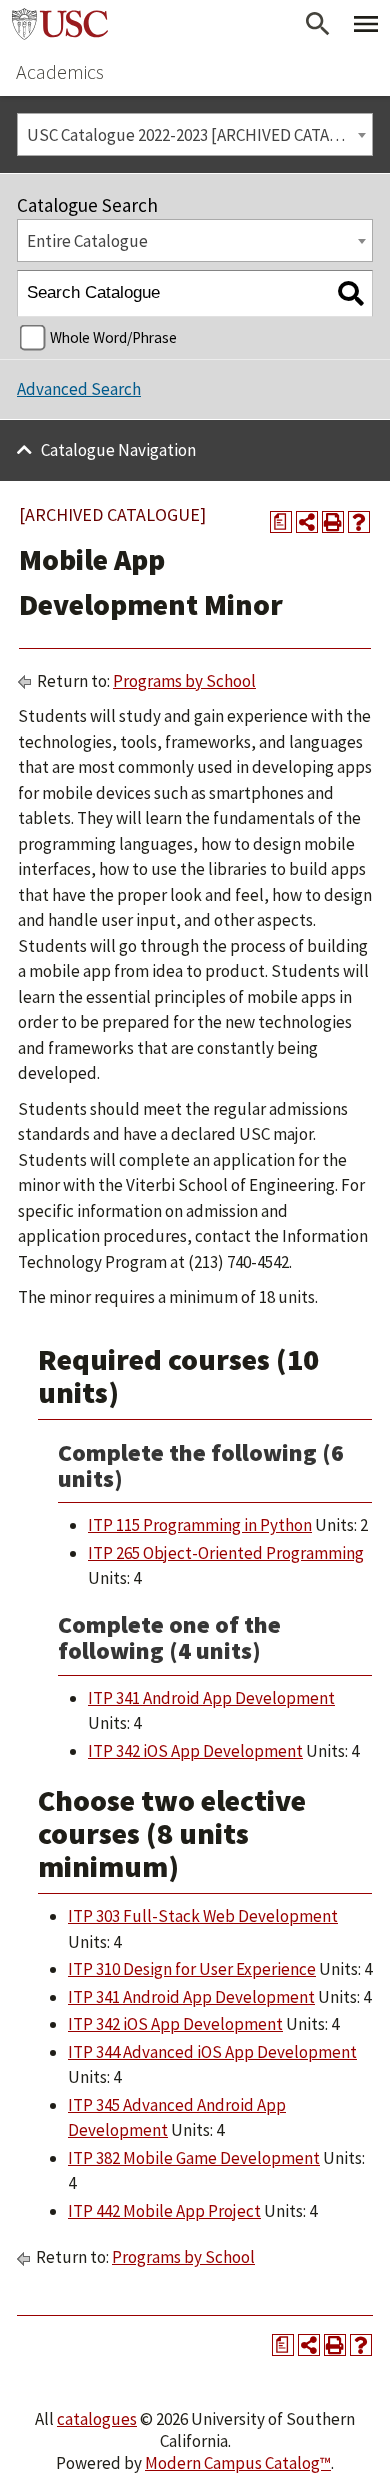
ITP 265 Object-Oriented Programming (226, 1553)
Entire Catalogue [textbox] (87, 241)
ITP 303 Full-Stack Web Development (203, 1916)
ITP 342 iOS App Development (195, 1751)
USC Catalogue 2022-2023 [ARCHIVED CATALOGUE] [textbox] (199, 135)
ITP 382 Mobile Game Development (194, 2158)
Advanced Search (79, 389)
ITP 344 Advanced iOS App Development (212, 2052)
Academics (60, 71)
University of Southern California (60, 24)
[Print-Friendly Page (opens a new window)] (333, 522)
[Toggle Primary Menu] (366, 24)
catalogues (97, 2419)
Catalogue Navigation (118, 450)
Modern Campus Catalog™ (238, 2463)
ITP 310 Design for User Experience (192, 1969)
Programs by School (184, 681)
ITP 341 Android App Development (211, 1698)
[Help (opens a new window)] (359, 522)
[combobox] (195, 134)
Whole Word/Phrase (113, 337)
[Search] (350, 293)
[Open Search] (318, 24)
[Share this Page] (307, 522)
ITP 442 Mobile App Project (164, 2211)
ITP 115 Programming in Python (200, 1525)
